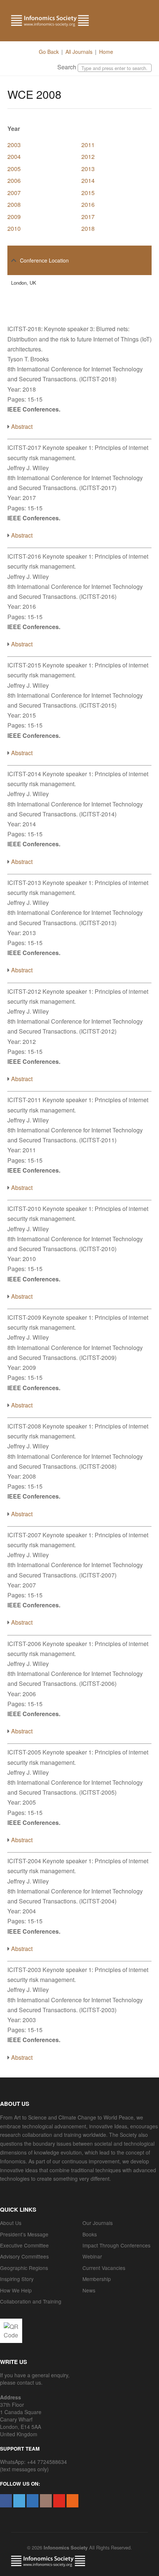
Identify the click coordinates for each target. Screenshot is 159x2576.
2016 (88, 204)
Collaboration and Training (31, 2301)
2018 (88, 228)
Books (90, 2234)
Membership (97, 2279)
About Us (11, 2223)
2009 (14, 217)
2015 (88, 193)
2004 (14, 157)
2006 (14, 180)
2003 (14, 145)
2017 (88, 217)
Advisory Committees (24, 2256)
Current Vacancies (104, 2268)
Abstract (22, 426)
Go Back (49, 52)
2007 (14, 193)
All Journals (79, 52)
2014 (88, 180)
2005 (14, 169)
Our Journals (98, 2223)
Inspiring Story (17, 2279)
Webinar (92, 2256)
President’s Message (24, 2234)
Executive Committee (24, 2245)
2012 (88, 157)
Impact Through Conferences (116, 2245)
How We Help (16, 2290)
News (89, 2290)
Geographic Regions (24, 2268)
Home (106, 52)
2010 (14, 228)
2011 (88, 145)
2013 (88, 169)
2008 (14, 204)
